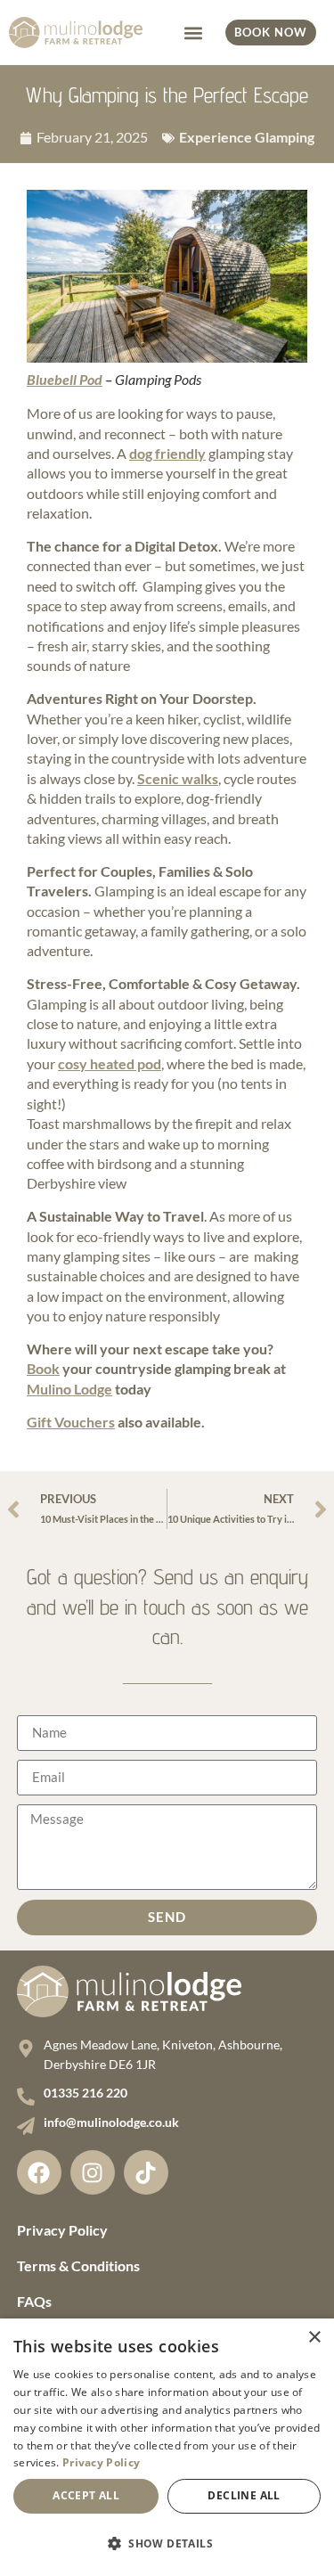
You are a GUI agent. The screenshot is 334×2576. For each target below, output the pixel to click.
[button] (193, 33)
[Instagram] (93, 2172)
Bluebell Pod (65, 379)
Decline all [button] (244, 2495)
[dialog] (167, 2447)
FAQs (34, 2301)
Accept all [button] (86, 2495)
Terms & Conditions (78, 2265)
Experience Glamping (247, 137)
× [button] (314, 2338)
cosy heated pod (110, 1063)
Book (43, 1368)
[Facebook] (39, 2172)
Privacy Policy (62, 2230)
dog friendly (167, 453)
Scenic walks (178, 778)
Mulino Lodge (69, 1389)
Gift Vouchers (71, 1422)
